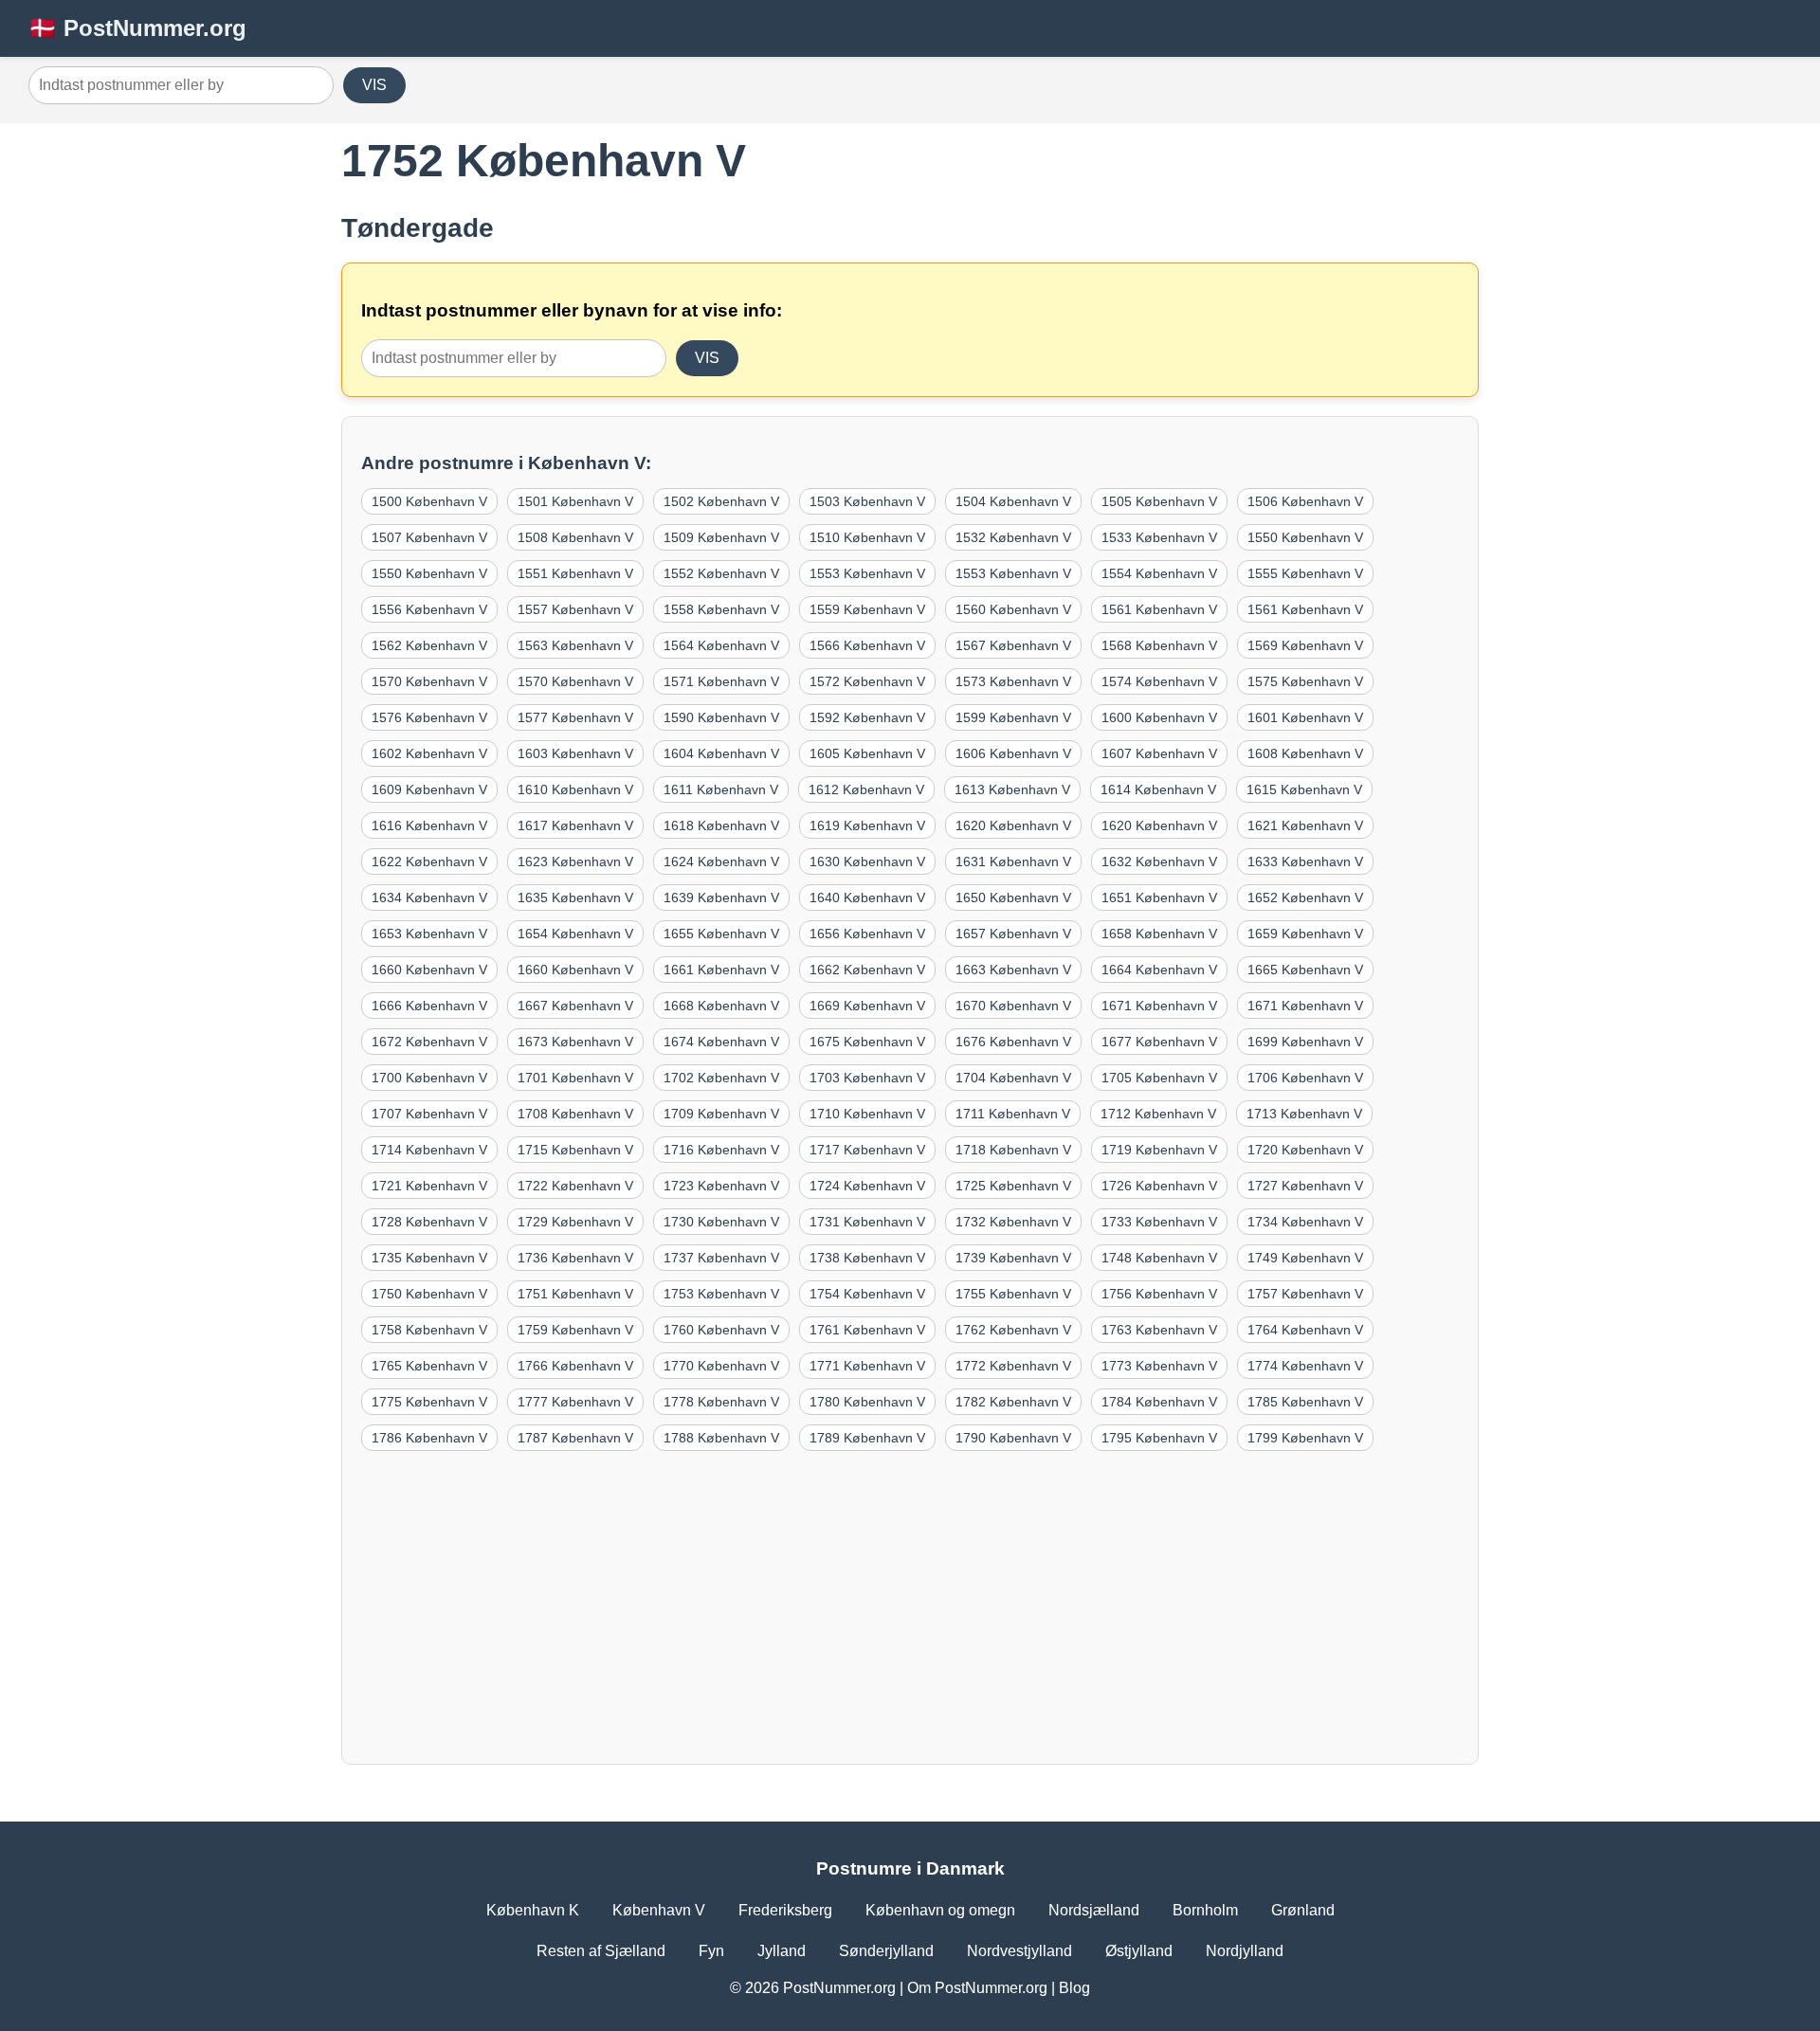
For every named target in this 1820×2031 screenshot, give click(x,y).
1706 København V (1305, 1078)
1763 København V (1159, 1330)
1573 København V (1013, 681)
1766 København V (575, 1366)
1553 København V (867, 573)
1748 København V (1159, 1258)
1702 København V (721, 1078)
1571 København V (721, 681)
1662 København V (867, 970)
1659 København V (1305, 934)
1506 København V (1305, 501)
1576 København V (429, 717)
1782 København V (1013, 1402)
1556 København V (429, 609)
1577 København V (575, 717)
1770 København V (721, 1366)
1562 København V (429, 645)
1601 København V (1305, 717)
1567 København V (1013, 645)
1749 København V (1305, 1258)
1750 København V (429, 1294)
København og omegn (940, 1910)
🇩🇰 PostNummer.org (137, 28)
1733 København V (1159, 1222)
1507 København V (429, 537)
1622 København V (429, 861)
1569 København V (1305, 645)
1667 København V (575, 1006)
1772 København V (1013, 1366)
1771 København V (867, 1366)
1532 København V (1013, 537)
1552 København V (721, 573)
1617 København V (575, 825)
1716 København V (721, 1150)
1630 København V (867, 861)
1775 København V (429, 1402)
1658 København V (1159, 934)
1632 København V (1159, 861)
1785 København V (1305, 1402)
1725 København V (1013, 1186)
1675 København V (867, 1042)
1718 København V (1013, 1150)
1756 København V (1159, 1294)
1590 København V (721, 717)
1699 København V (1305, 1042)
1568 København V (1159, 645)
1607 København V (1159, 753)
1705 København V (1159, 1078)
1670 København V (1013, 1006)
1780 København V (867, 1402)
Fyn (711, 1951)
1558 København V (721, 609)
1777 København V (575, 1402)
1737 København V (721, 1258)
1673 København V (575, 1042)
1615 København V (1304, 789)
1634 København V (429, 898)
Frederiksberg (785, 1910)
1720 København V (1305, 1150)
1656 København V (867, 934)
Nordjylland (1245, 1951)
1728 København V (429, 1222)
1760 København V (721, 1330)
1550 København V (1305, 537)
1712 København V (1158, 1114)
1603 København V (575, 753)
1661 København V (721, 970)
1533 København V (1159, 537)
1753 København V (721, 1294)
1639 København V (721, 898)
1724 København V (867, 1186)
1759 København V (575, 1330)
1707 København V (429, 1114)
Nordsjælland (1094, 1910)
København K (533, 1910)
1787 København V (575, 1438)
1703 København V (867, 1078)
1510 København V (867, 537)
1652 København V (1305, 898)
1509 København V (721, 537)
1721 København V (429, 1186)
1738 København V (867, 1258)
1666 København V (429, 1006)
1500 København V (429, 501)
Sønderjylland (886, 1951)
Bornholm (1205, 1910)
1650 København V (1013, 898)
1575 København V (1305, 681)
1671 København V (1159, 1006)
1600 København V (1159, 717)
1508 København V (575, 537)
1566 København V (867, 645)
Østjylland (1139, 1951)
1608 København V (1305, 753)
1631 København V (1013, 861)
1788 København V (721, 1438)
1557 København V (575, 609)
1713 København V (1304, 1114)
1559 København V (867, 609)
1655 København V (721, 934)
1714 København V (429, 1150)
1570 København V (429, 681)
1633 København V (1305, 861)
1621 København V (1305, 825)
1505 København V (1159, 501)
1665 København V (1305, 970)
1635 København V (575, 898)
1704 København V (1013, 1078)
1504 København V (1013, 501)
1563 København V (575, 645)
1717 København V (867, 1150)
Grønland (1303, 1910)
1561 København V (1159, 609)
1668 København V (721, 1006)
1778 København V (721, 1402)
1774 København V (1305, 1366)
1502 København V (721, 501)
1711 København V (1013, 1114)
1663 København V (1013, 970)
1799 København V (1305, 1438)
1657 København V (1013, 934)
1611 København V (721, 789)
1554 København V (1159, 573)
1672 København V (429, 1042)
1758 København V (429, 1330)
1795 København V (1159, 1438)
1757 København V (1305, 1294)
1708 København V (575, 1114)
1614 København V (1158, 789)
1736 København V (575, 1258)
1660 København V (429, 970)
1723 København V (721, 1186)
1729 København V (575, 1222)
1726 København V (1159, 1186)
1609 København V (429, 789)
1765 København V (429, 1366)
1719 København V (1159, 1150)
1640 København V (867, 898)
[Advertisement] (910, 1603)
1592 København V (867, 717)
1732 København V (1013, 1222)
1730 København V (721, 1222)
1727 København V (1305, 1186)
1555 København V (1305, 573)
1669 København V (867, 1006)
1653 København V (429, 934)
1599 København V (1013, 717)
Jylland (782, 1951)
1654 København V (575, 934)
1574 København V (1159, 681)
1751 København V (575, 1294)
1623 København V (575, 861)
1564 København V (721, 645)
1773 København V (1159, 1366)
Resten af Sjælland (601, 1951)
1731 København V (867, 1222)
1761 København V (867, 1330)
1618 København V (721, 825)
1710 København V (867, 1114)
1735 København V (429, 1258)
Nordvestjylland (1019, 1951)
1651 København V (1159, 898)
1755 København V (1013, 1294)
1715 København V (575, 1150)
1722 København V (575, 1186)
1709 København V (721, 1114)
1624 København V (721, 861)
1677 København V (1159, 1042)
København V (659, 1910)
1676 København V (1013, 1042)
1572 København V (867, 681)
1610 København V (575, 789)
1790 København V (1013, 1438)
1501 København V (575, 501)
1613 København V (1012, 789)
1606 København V (1013, 753)
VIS (374, 85)
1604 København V (721, 753)
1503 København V (867, 501)
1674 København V (721, 1042)
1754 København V (867, 1294)
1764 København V (1305, 1330)
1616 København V (429, 825)
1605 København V (867, 753)
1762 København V (1013, 1330)
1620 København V (1013, 825)
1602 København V (429, 753)
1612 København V (866, 789)
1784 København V (1159, 1402)
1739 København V (1013, 1258)
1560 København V (1013, 609)
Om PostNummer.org (977, 1988)
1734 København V (1305, 1222)
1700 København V (429, 1078)
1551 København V (575, 573)
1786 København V (429, 1438)
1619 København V (867, 825)
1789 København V (867, 1438)
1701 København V (575, 1078)
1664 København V (1159, 970)
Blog (1074, 1988)
